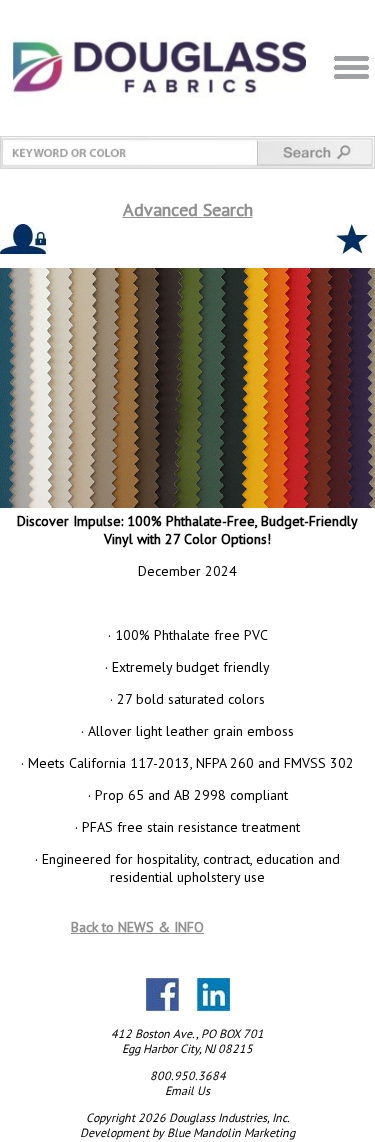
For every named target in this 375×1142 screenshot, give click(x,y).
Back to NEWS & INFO (137, 927)
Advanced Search (188, 209)
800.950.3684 (188, 1075)
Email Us (187, 1090)
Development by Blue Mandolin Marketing (187, 1132)
